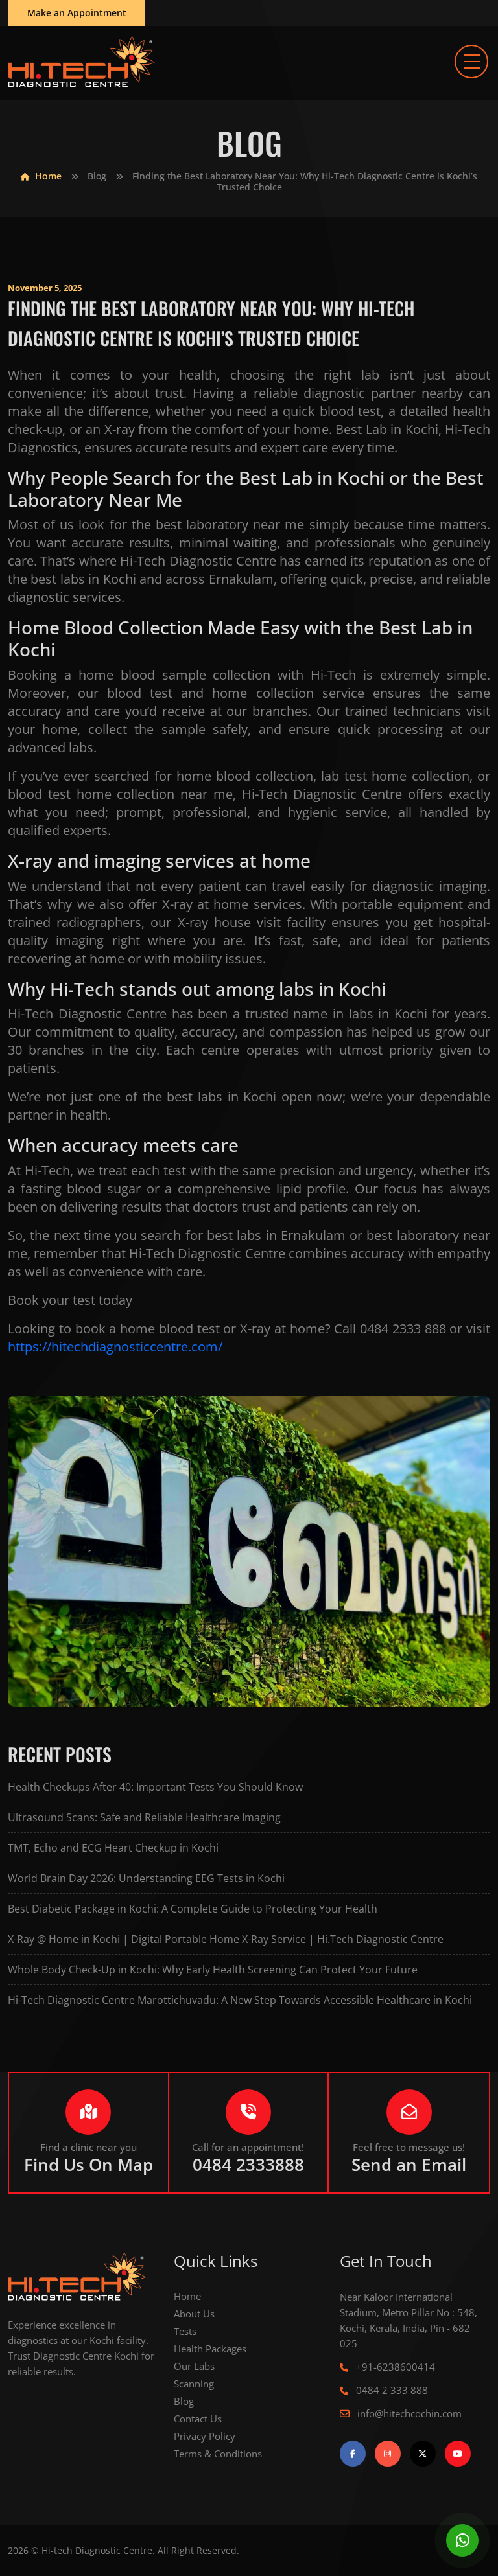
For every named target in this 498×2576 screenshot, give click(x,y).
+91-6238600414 (394, 2367)
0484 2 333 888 (391, 2390)
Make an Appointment (77, 13)
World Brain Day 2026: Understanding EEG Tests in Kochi (146, 1878)
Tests (185, 2331)
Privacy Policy (205, 2436)
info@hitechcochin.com (408, 2413)
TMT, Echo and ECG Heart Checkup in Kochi (113, 1848)
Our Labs (194, 2366)
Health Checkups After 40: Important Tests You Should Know (155, 1787)
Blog (97, 176)
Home (47, 176)
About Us (194, 2314)
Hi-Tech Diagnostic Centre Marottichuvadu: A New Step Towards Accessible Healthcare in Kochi (240, 2000)
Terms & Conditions (218, 2454)
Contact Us (198, 2419)
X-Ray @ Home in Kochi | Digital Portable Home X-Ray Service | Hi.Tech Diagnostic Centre (226, 1939)
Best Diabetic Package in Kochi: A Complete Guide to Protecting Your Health (193, 1909)
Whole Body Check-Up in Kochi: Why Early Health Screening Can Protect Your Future (213, 1970)
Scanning (194, 2384)
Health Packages (210, 2349)
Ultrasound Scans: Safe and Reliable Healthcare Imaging (144, 1817)
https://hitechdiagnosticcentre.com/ (115, 1347)
